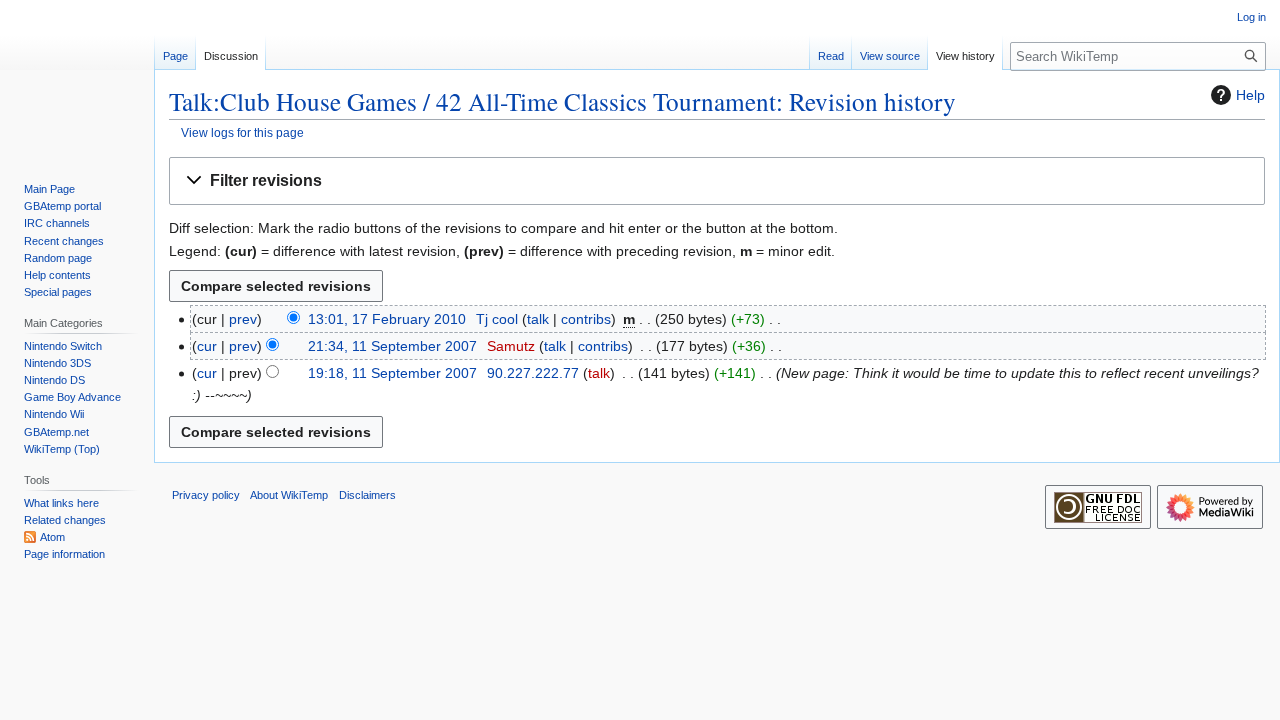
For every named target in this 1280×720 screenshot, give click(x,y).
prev (243, 319)
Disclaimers (367, 495)
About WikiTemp (289, 495)
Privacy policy (206, 495)
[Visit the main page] (77, 80)
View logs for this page (242, 132)
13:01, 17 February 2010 (387, 319)
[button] (717, 181)
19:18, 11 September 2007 (392, 373)
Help (1250, 95)
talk (538, 319)
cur (207, 346)
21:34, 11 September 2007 (392, 346)
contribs (586, 319)
